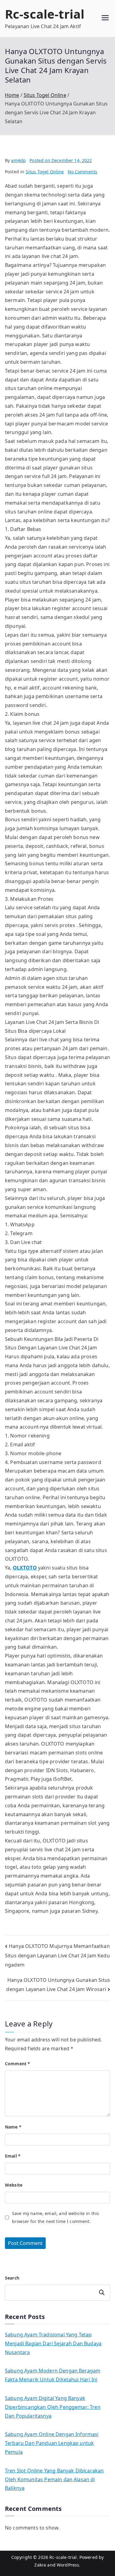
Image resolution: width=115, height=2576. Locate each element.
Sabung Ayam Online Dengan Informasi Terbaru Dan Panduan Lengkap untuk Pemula (52, 2443)
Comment (17, 2064)
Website (14, 2185)
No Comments (83, 172)
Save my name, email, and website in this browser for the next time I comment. (56, 2217)
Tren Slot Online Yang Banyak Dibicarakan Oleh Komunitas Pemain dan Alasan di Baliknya (54, 2479)
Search (12, 2278)
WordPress (68, 2565)
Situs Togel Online (45, 172)
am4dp (18, 160)
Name (13, 2127)
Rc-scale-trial (45, 14)
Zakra (40, 2565)
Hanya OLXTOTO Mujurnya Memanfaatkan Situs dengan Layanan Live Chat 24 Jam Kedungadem (57, 1956)
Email (13, 2156)
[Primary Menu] (105, 18)
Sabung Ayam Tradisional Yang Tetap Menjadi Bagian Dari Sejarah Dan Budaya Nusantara (53, 2343)
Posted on (61, 160)
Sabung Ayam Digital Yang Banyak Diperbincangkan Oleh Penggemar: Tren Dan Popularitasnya (53, 2407)
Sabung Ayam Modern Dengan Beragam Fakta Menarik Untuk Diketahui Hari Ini (53, 2375)
